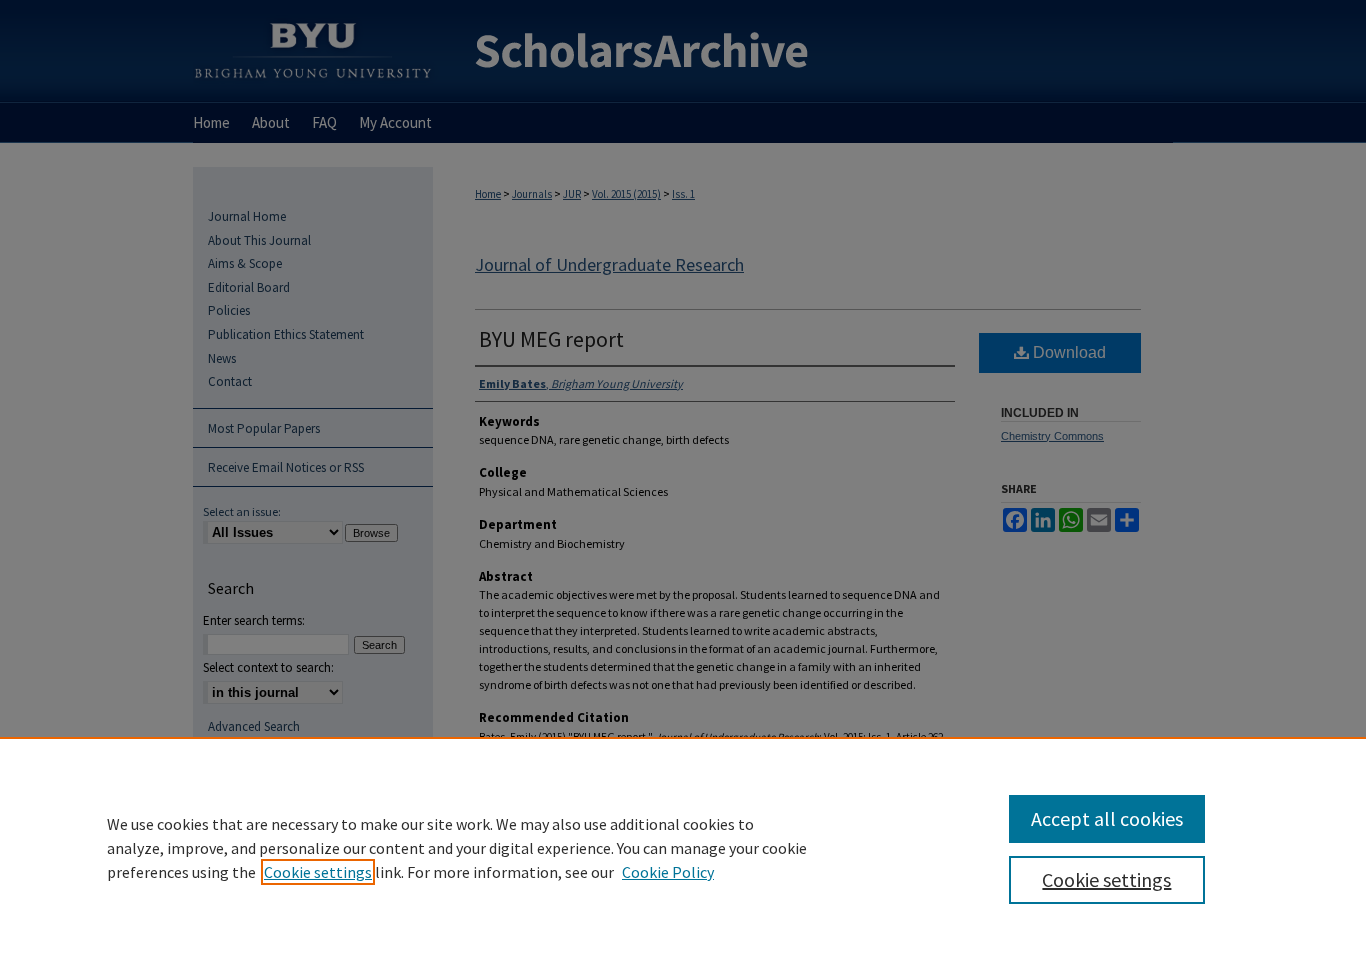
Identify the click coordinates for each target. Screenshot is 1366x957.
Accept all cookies (1107, 818)
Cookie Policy (668, 872)
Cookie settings (318, 872)
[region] (683, 847)
